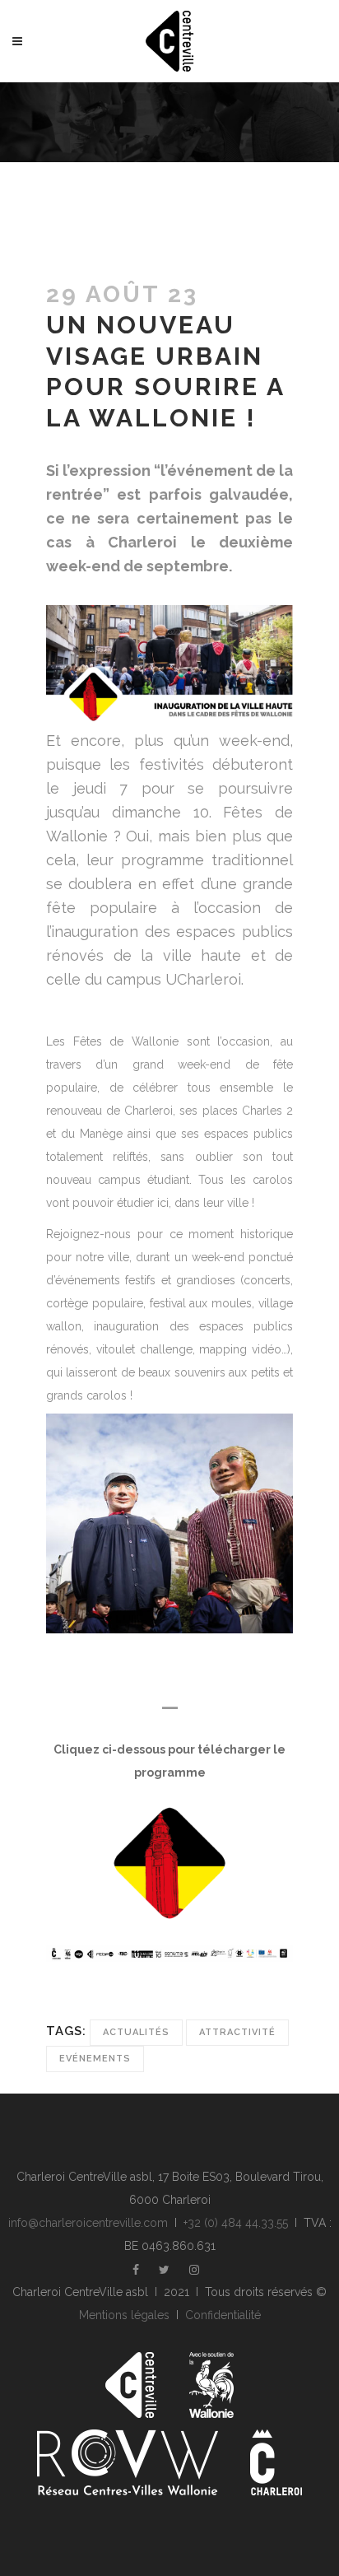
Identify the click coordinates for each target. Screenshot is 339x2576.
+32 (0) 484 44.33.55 (236, 2223)
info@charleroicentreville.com (88, 2223)
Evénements (95, 2059)
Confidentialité (223, 2315)
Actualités (136, 2032)
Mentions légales (124, 2315)
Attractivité (237, 2032)
